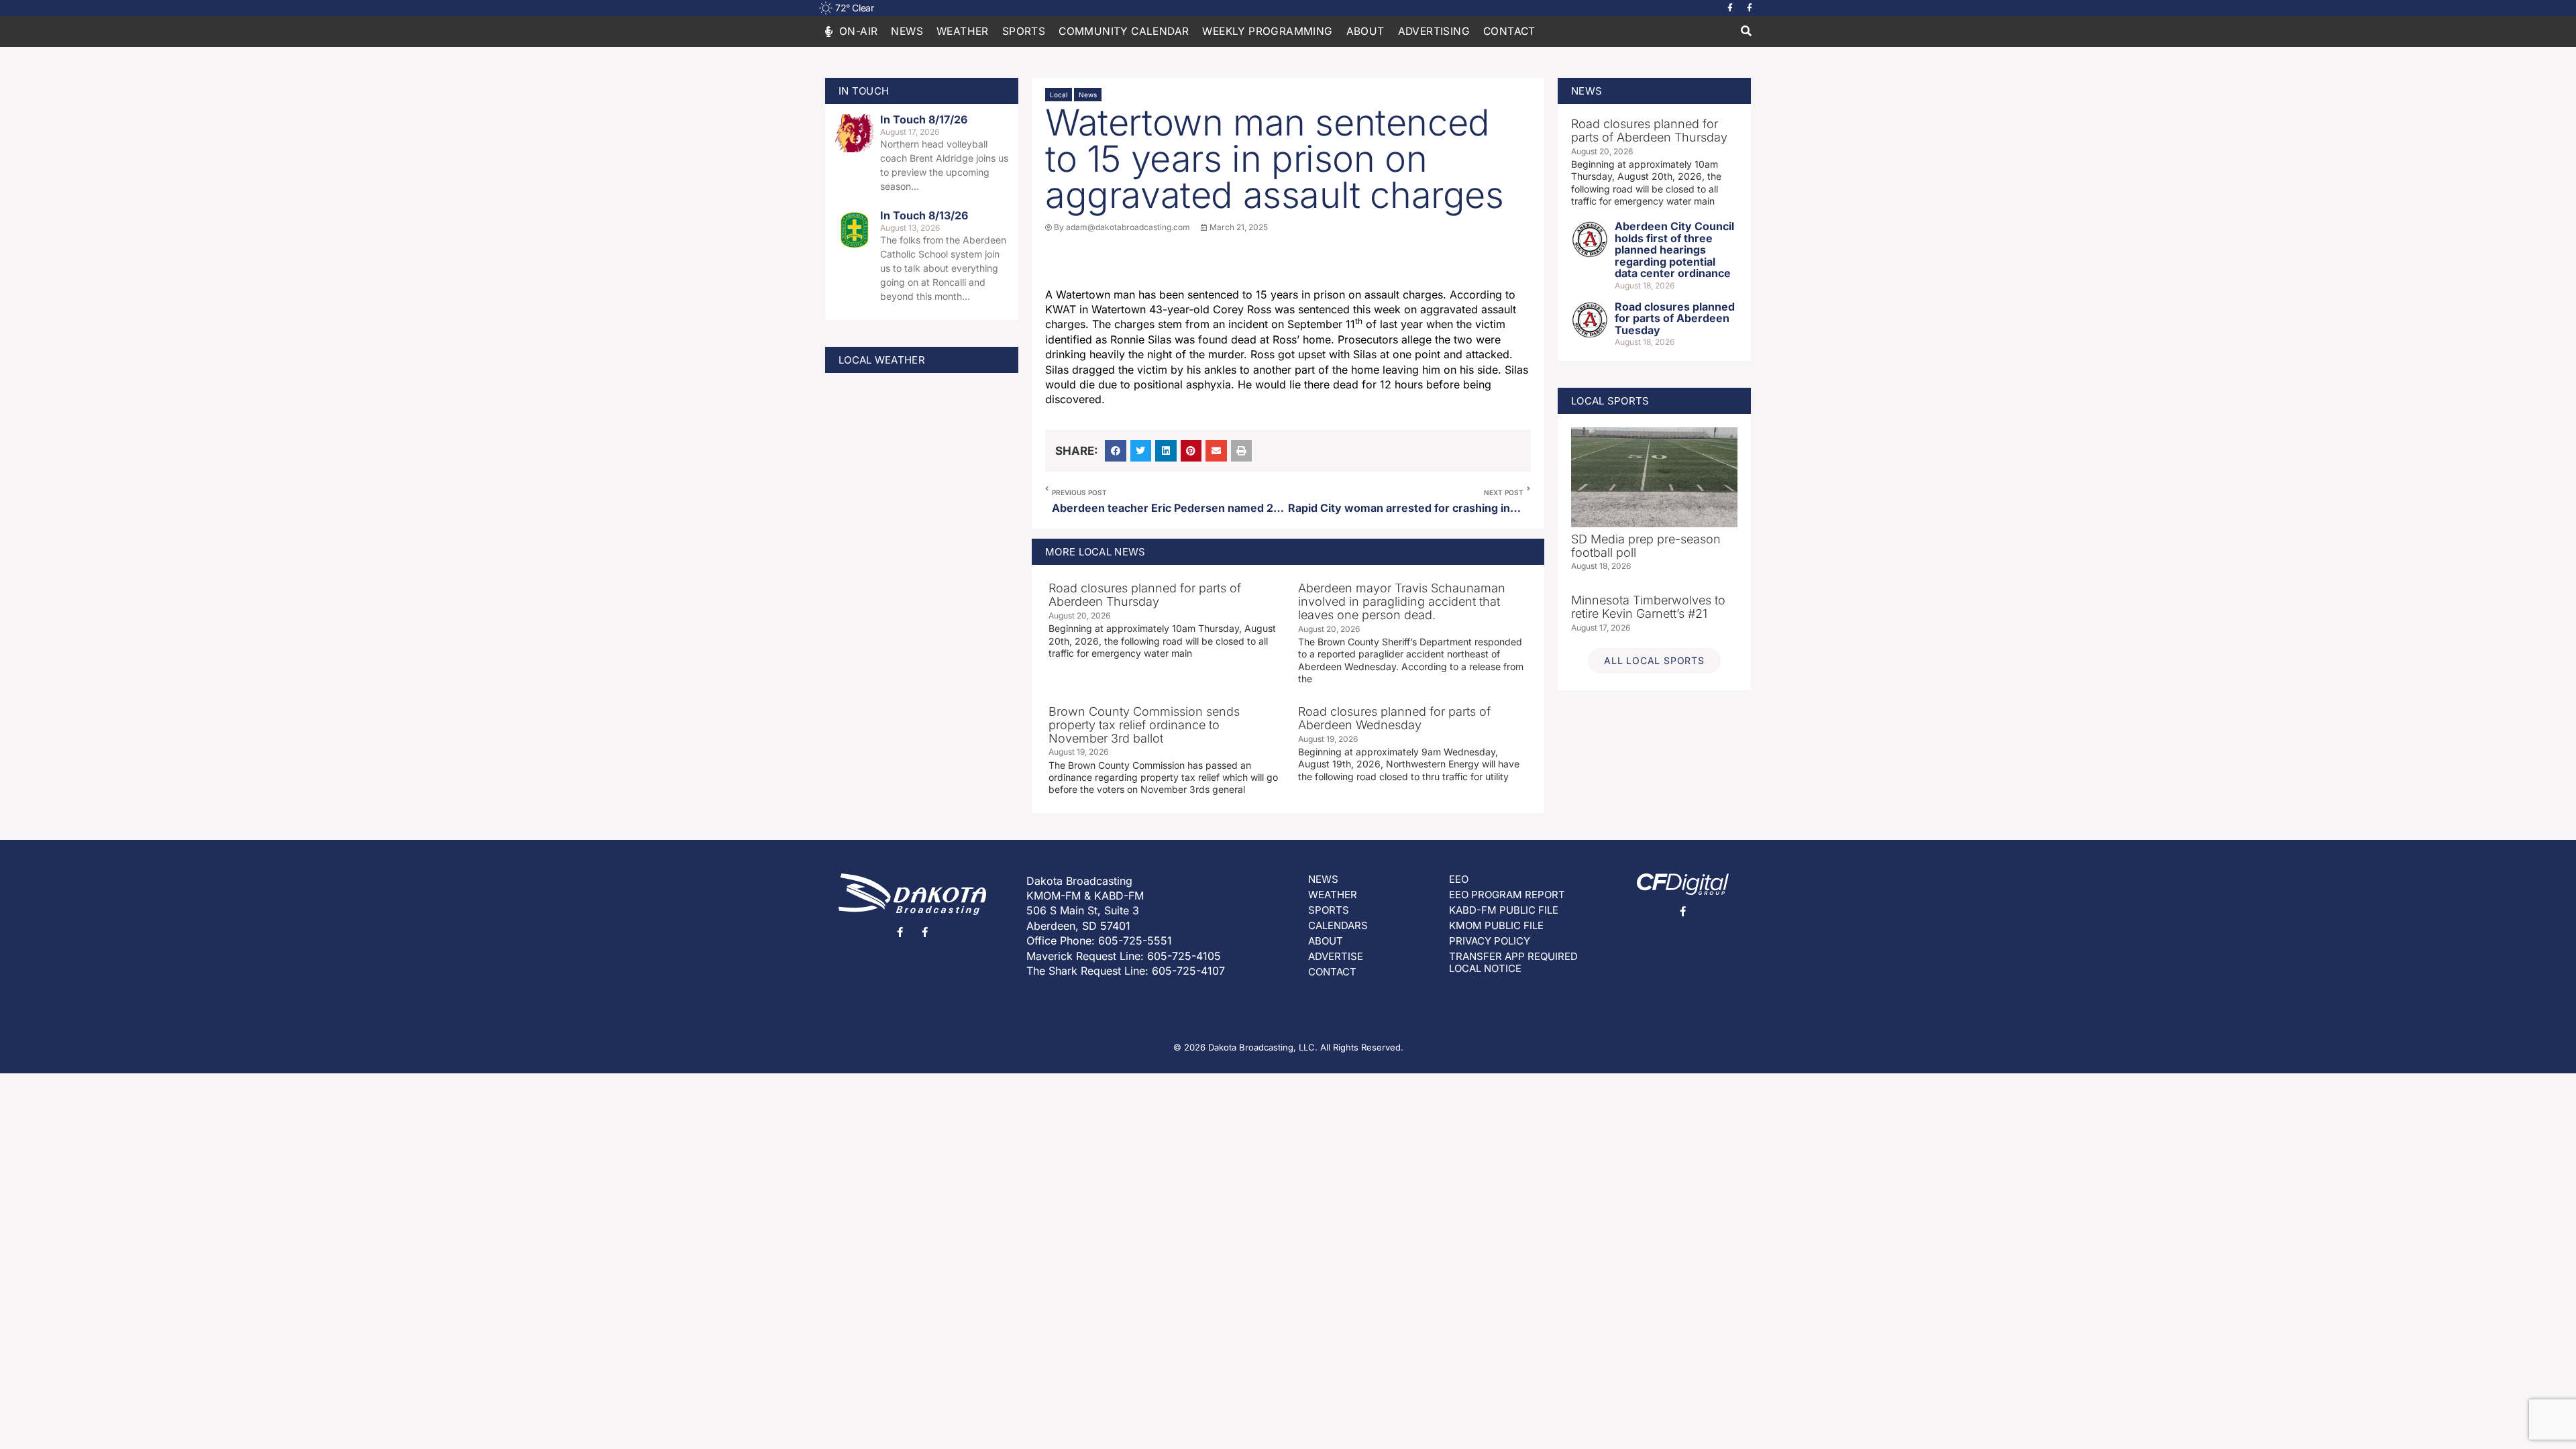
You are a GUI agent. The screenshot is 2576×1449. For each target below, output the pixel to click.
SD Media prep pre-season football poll (1646, 546)
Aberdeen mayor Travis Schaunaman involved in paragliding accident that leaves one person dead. (1402, 601)
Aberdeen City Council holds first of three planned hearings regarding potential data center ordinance (1674, 250)
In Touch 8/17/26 (924, 119)
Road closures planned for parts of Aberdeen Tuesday (1675, 318)
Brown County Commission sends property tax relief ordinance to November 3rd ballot (1144, 725)
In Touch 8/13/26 (924, 215)
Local (1059, 95)
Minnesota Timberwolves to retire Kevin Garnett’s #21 (1648, 607)
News (907, 31)
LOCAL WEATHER (882, 360)
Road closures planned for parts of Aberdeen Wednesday (1394, 718)
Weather (963, 31)
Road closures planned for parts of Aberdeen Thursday (1145, 595)
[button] (1746, 32)
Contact (1509, 31)
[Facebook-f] (1730, 8)
